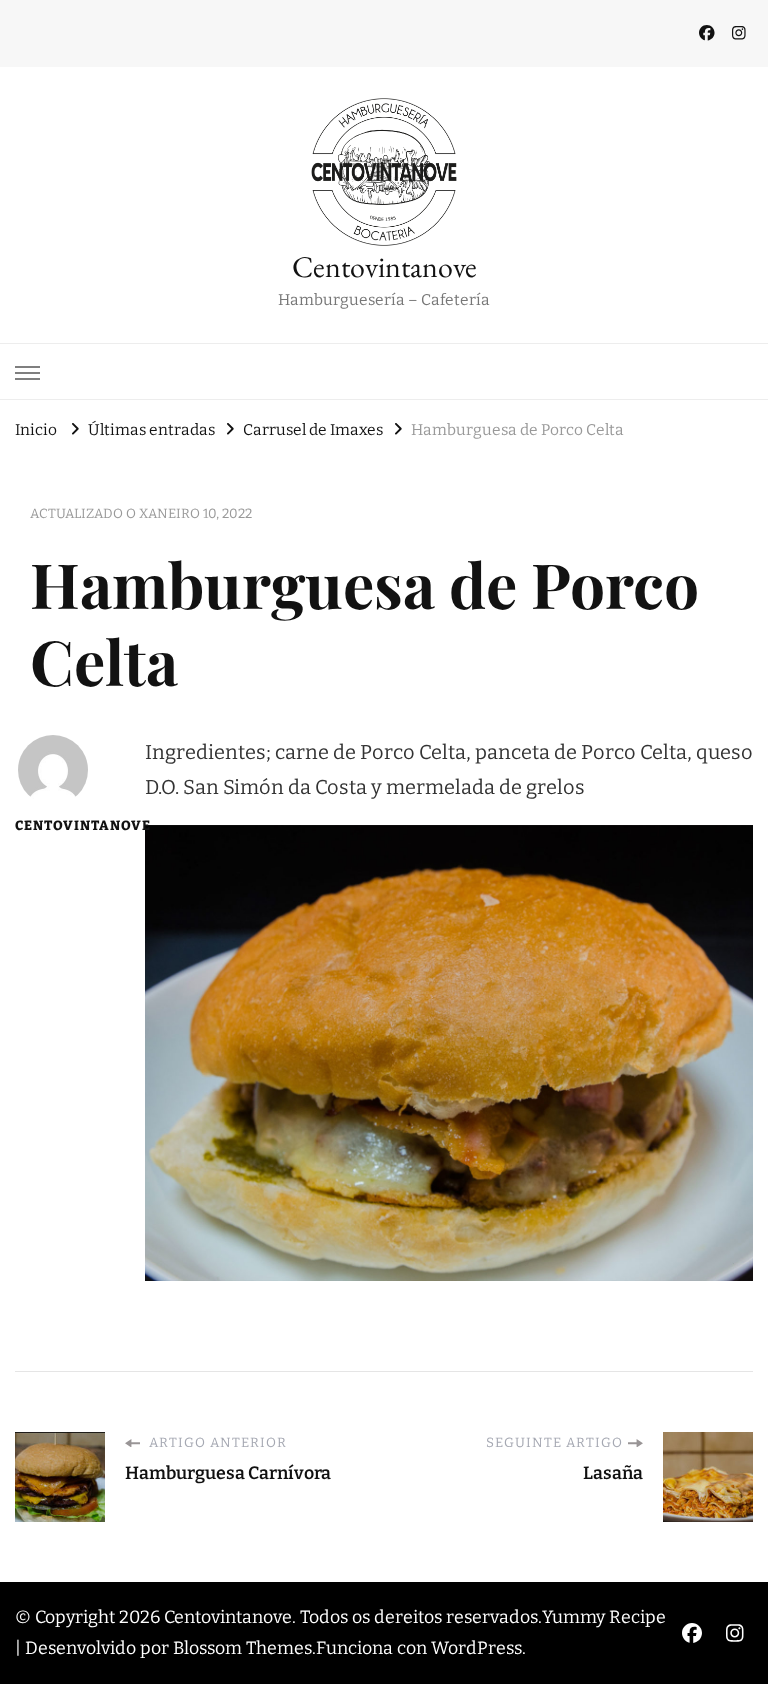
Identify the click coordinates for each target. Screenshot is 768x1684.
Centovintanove (384, 266)
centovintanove (52, 826)
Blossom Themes (242, 1648)
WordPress (476, 1648)
